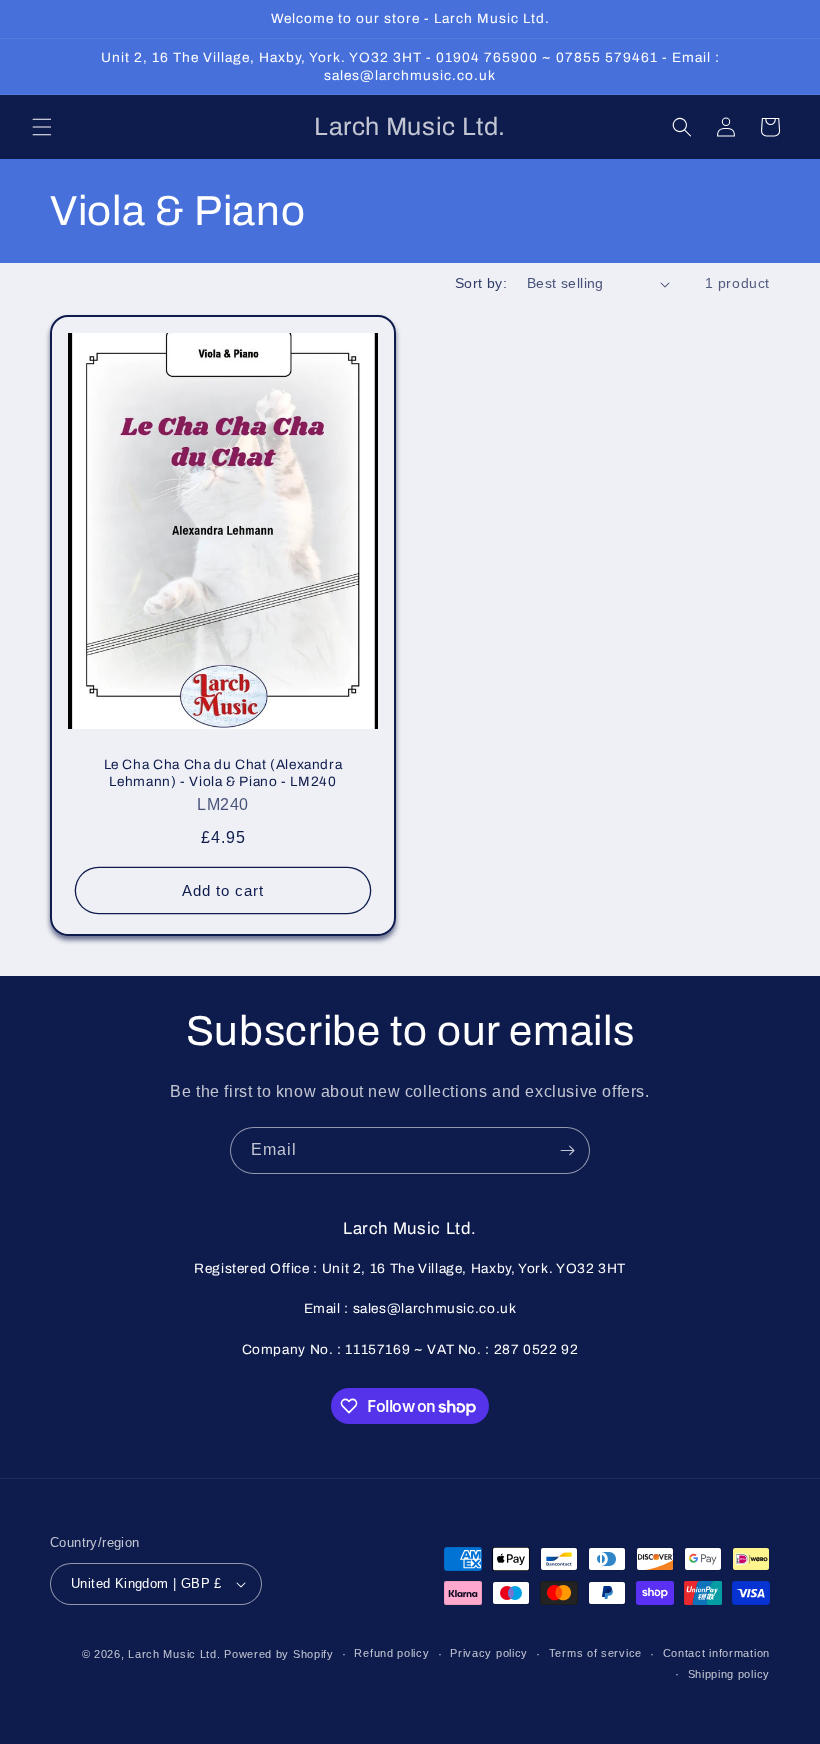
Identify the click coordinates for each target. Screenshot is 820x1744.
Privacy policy (489, 1653)
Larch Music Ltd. (174, 1654)
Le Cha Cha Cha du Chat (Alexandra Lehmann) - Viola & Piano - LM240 (223, 773)
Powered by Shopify (279, 1654)
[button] (42, 127)
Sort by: (481, 283)
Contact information (716, 1653)
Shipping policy (729, 1674)
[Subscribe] (567, 1150)
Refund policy (391, 1653)
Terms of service (595, 1653)
